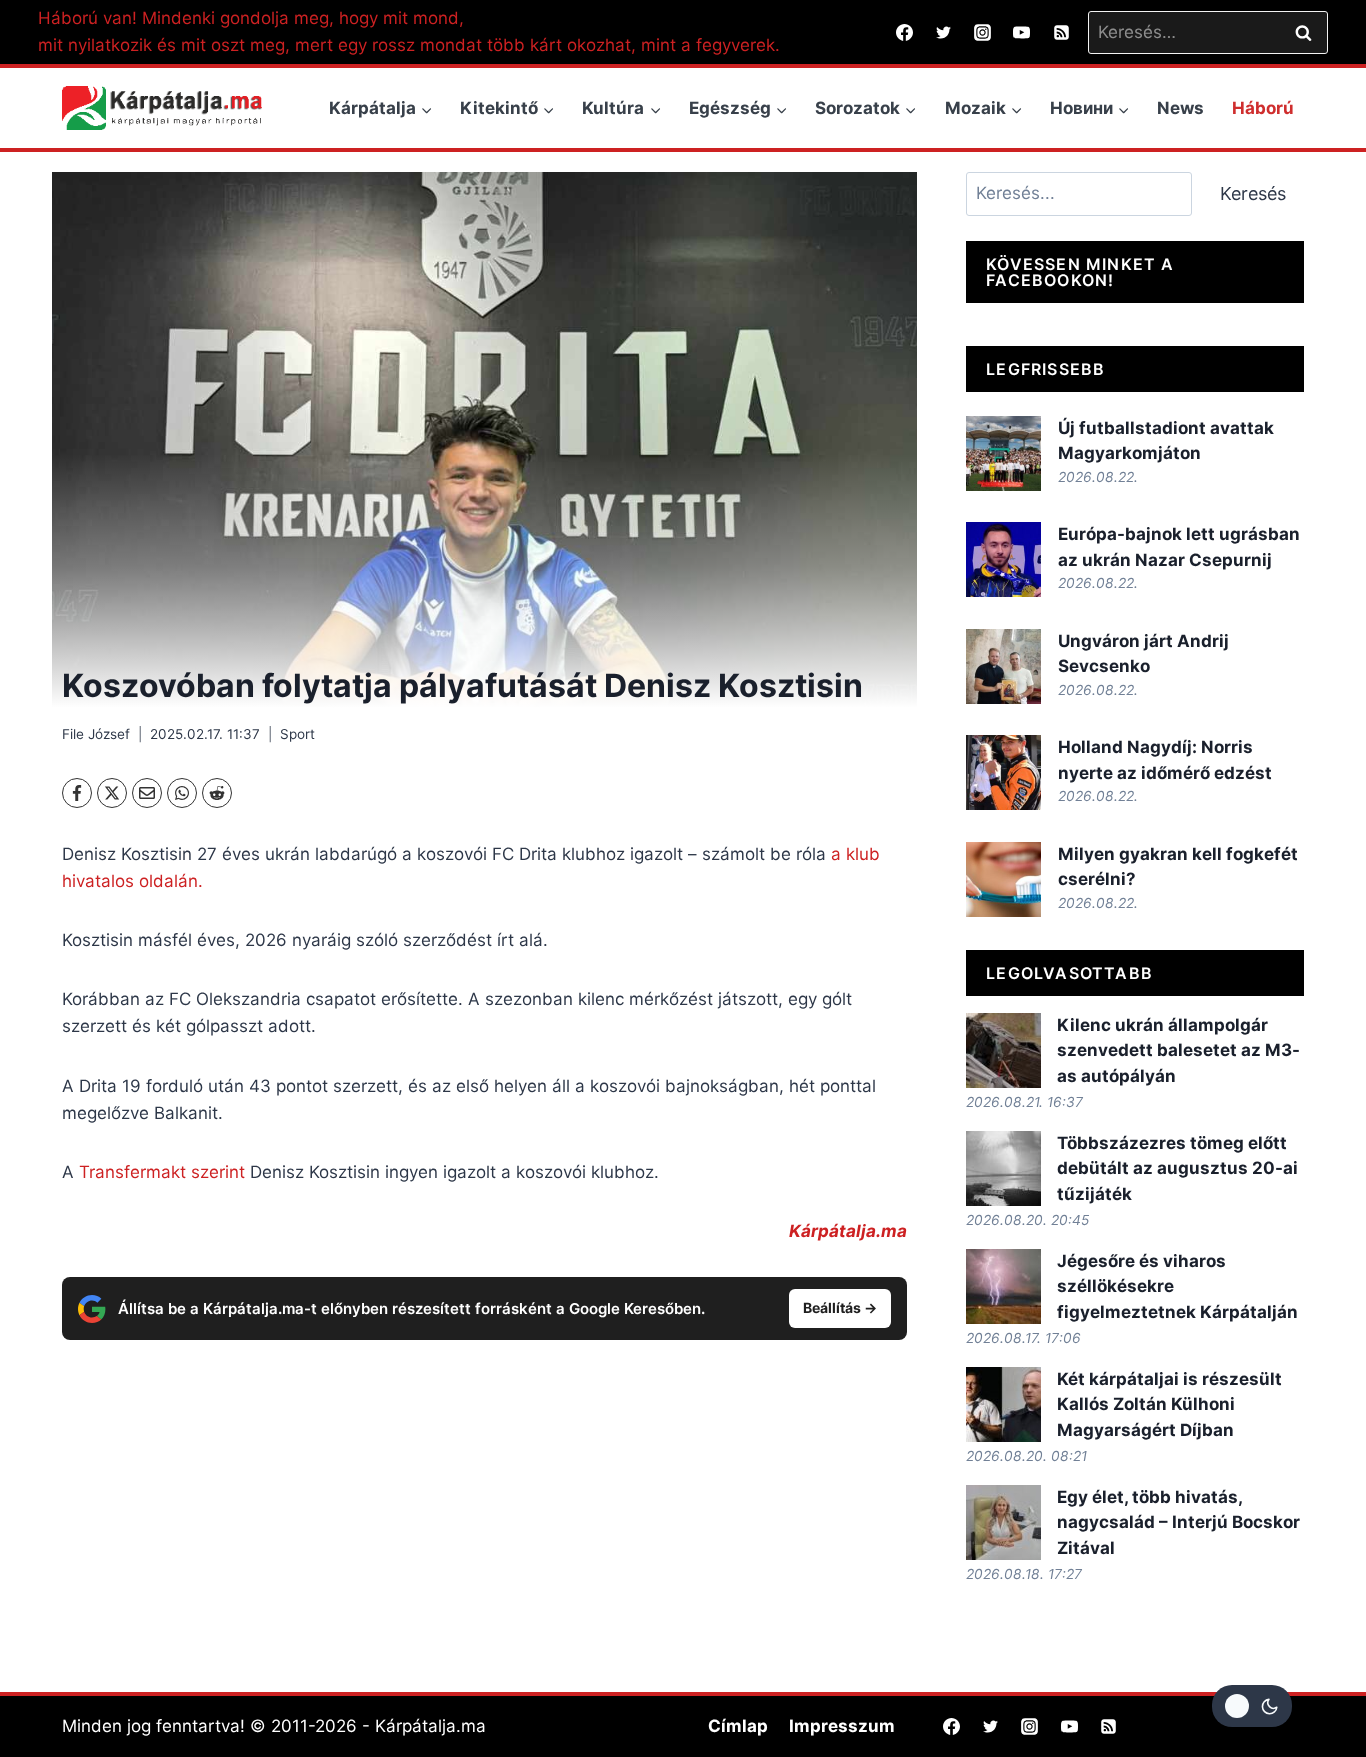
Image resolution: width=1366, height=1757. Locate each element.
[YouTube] (1022, 32)
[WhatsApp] (182, 793)
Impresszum (842, 1726)
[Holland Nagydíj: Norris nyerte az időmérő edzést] (1003, 772)
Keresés (1253, 193)
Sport (297, 734)
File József (96, 734)
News (1180, 108)
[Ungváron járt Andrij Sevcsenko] (1003, 666)
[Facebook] (905, 32)
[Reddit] (217, 793)
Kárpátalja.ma (848, 1231)
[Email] (147, 793)
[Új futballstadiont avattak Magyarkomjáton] (1003, 453)
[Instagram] (983, 32)
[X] (112, 793)
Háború (1263, 108)
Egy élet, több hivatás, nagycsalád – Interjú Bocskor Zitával (1178, 1522)
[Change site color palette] (1252, 1706)
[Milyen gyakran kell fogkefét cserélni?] (1003, 879)
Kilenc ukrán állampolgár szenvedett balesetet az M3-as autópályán (1178, 1050)
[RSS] (1061, 32)
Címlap (738, 1726)
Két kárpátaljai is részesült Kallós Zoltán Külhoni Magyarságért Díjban (1169, 1404)
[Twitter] (944, 32)
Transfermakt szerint (164, 1172)
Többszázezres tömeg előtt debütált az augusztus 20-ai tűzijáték (1177, 1168)
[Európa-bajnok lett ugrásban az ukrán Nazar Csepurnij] (1003, 559)
